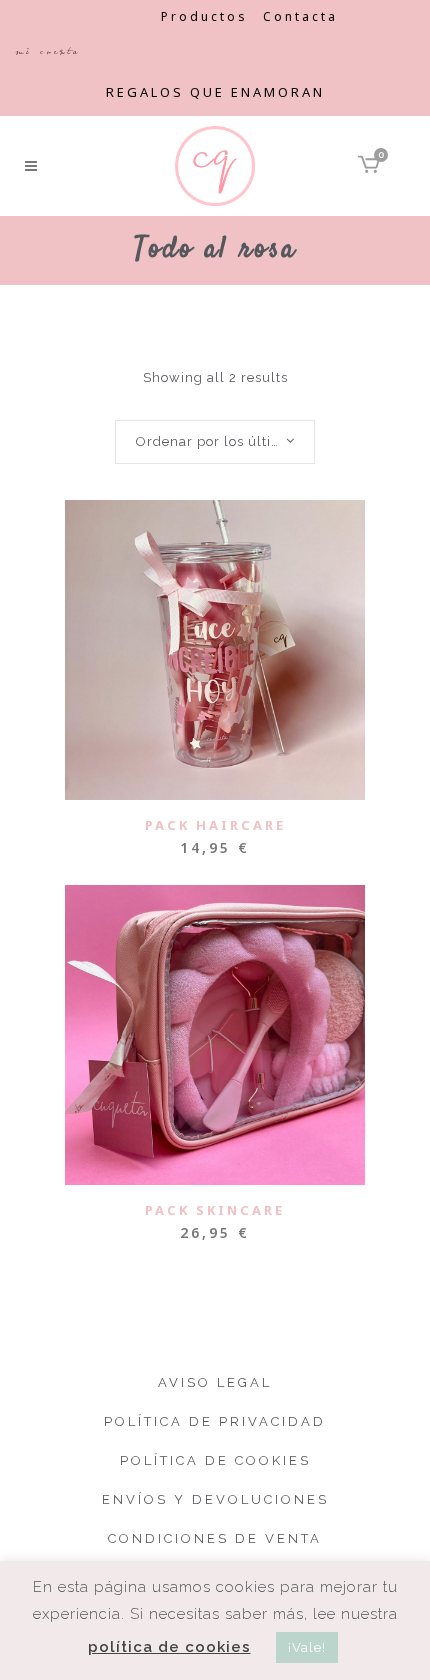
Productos (204, 16)
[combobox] (215, 442)
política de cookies (169, 1647)
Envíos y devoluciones (215, 1499)
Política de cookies (215, 1460)
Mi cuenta (47, 51)
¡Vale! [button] (307, 1647)
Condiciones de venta (215, 1538)
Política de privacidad (215, 1421)
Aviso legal (215, 1382)
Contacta (300, 16)
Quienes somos (80, 16)
